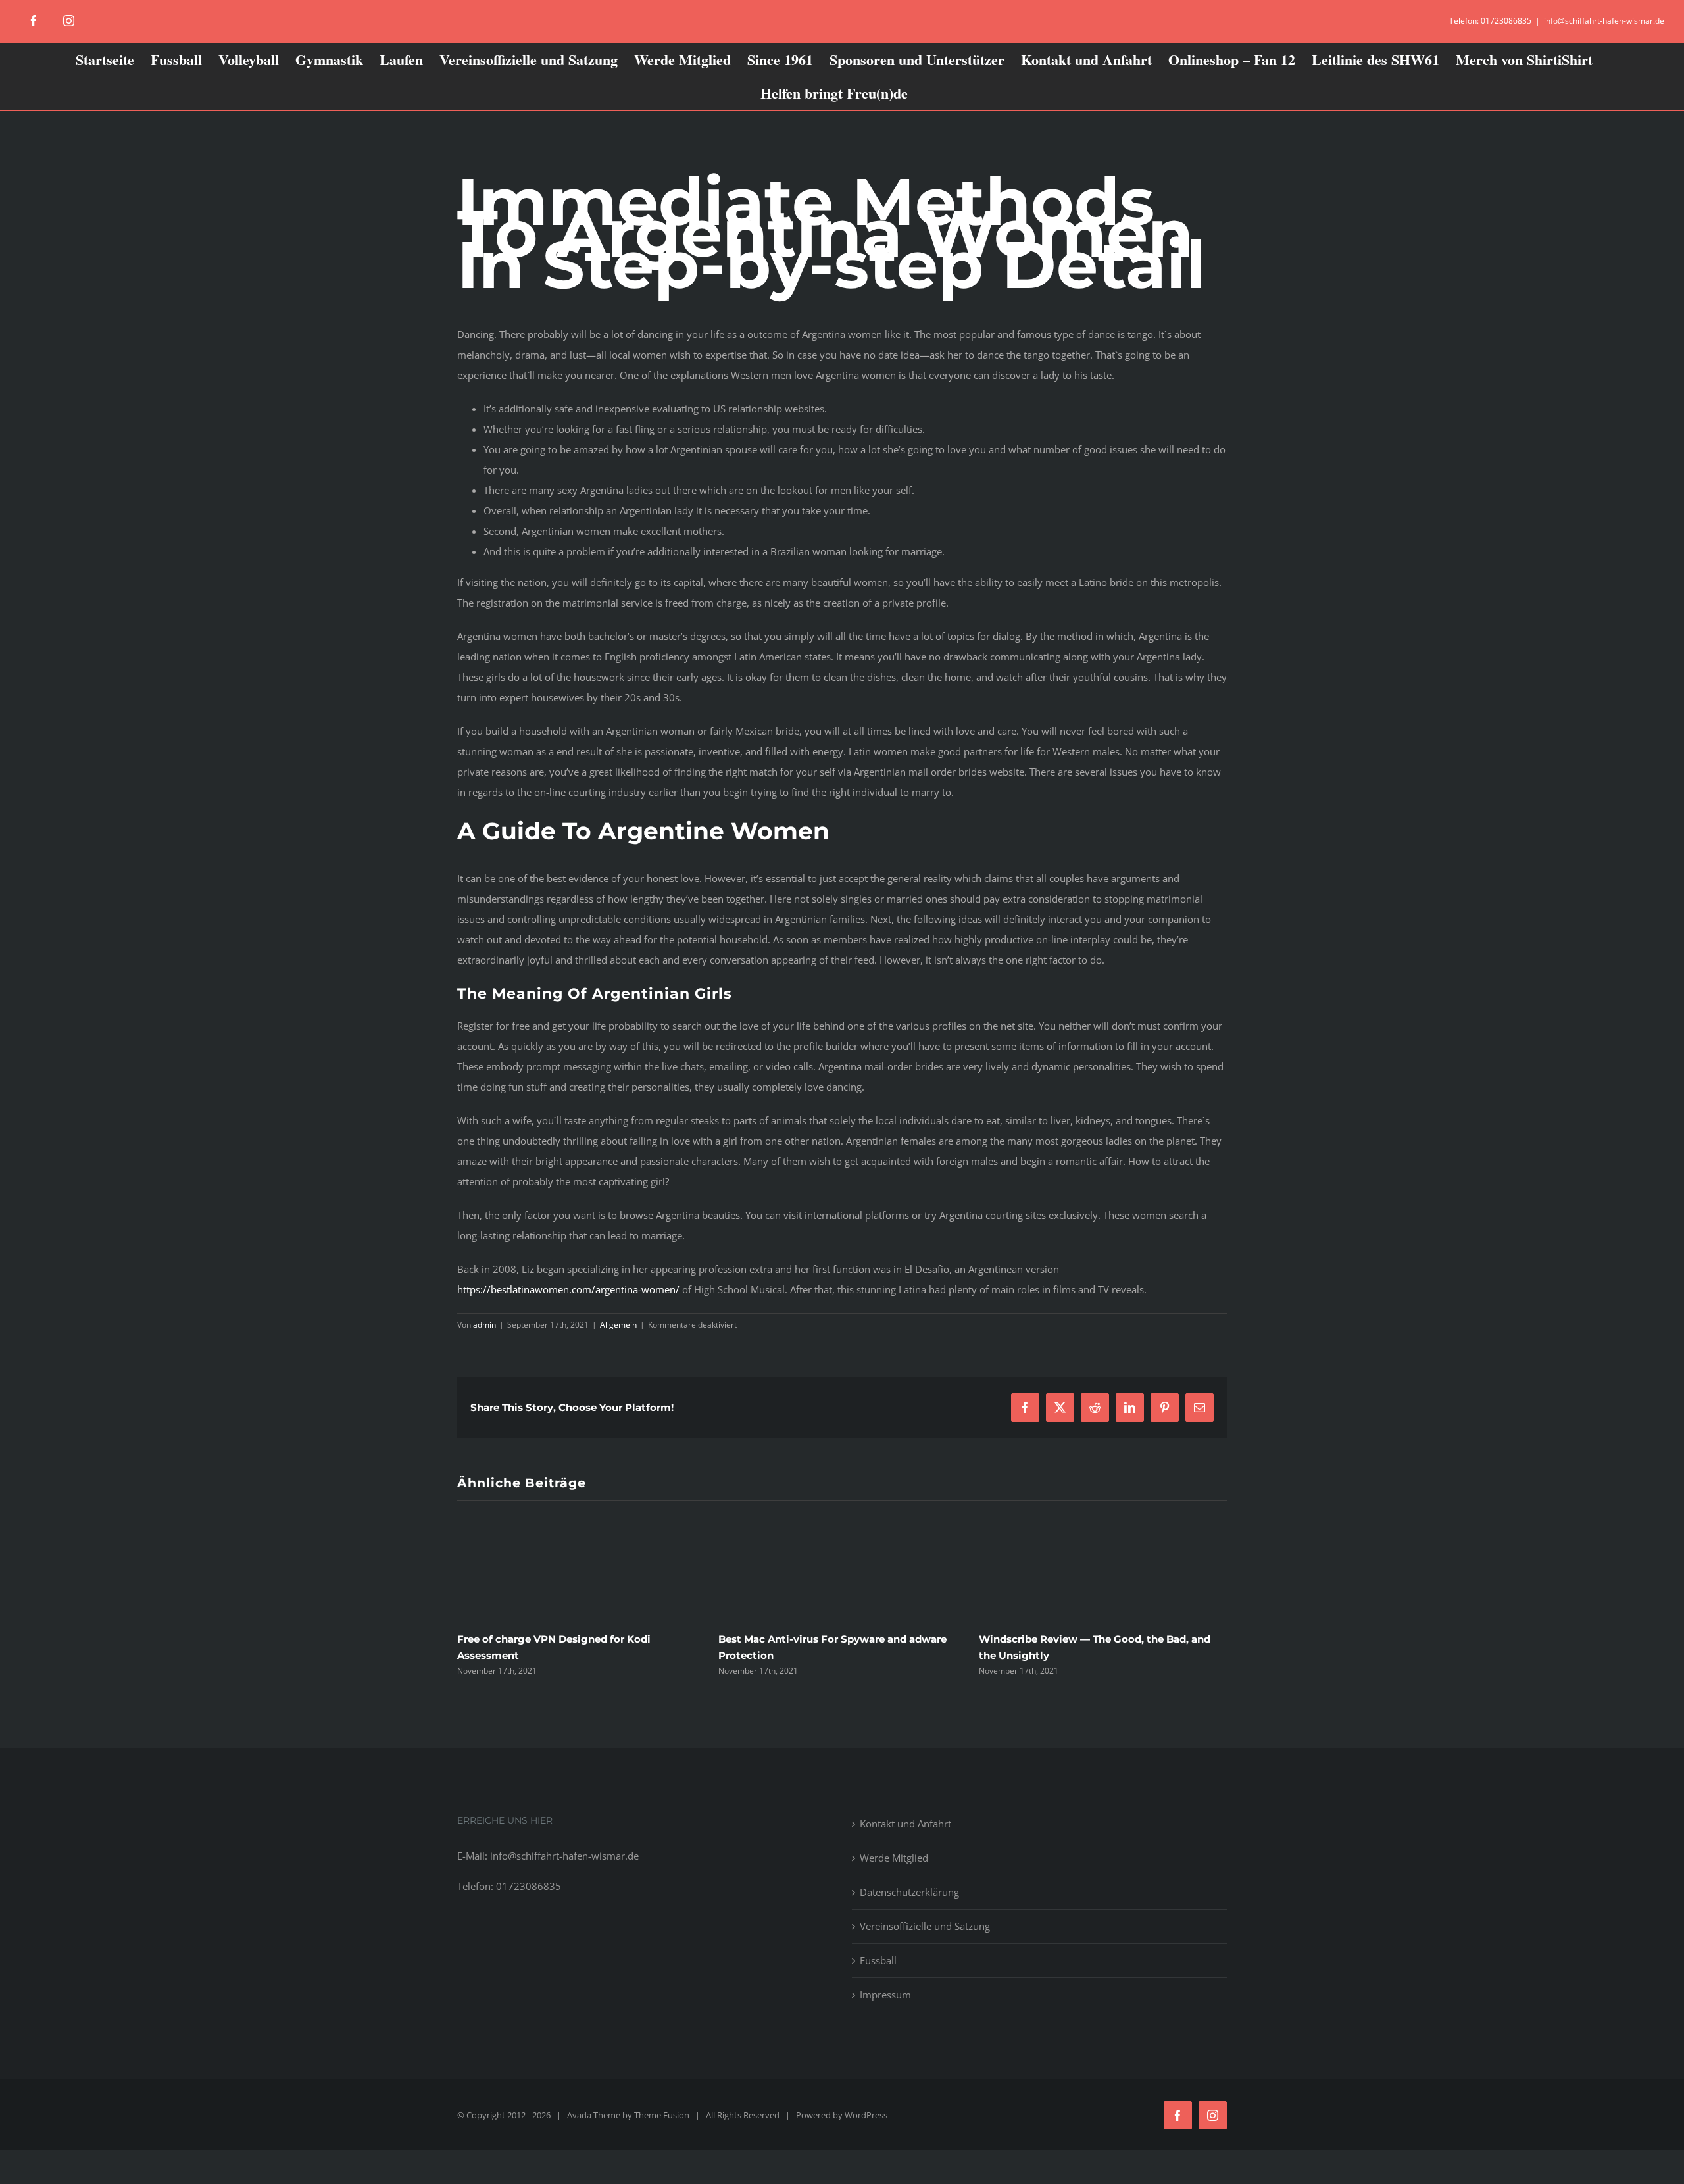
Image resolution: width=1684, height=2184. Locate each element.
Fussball (878, 1960)
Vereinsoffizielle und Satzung (925, 1926)
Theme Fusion (662, 2115)
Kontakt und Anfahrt (905, 1824)
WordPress (866, 2115)
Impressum (885, 1995)
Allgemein (618, 1325)
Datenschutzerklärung (909, 1892)
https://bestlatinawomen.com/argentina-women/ (568, 1289)
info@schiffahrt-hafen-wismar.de (1604, 21)
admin (484, 1325)
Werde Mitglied (894, 1858)
